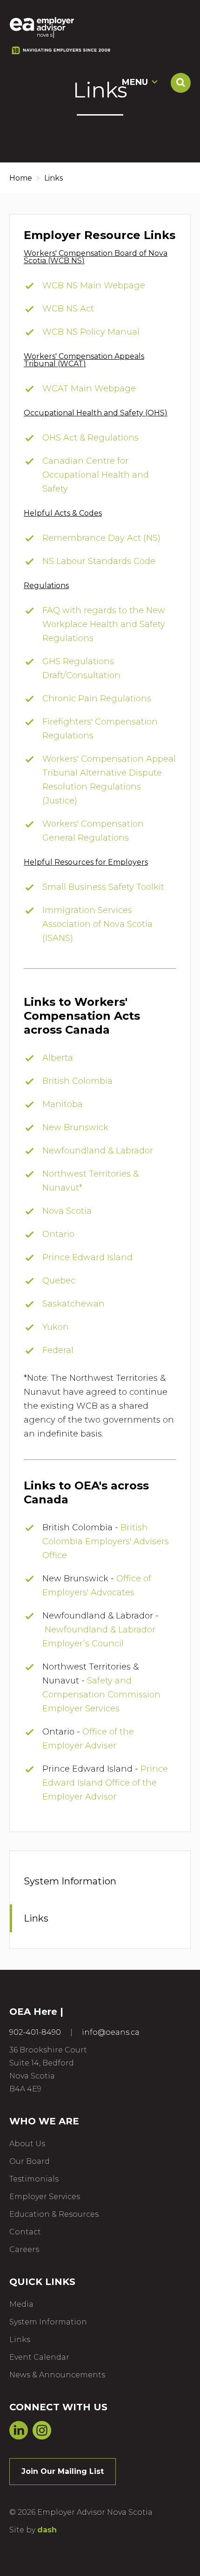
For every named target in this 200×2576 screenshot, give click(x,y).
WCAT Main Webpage (89, 388)
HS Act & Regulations (94, 438)
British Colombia (77, 1081)
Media (21, 2304)
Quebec (59, 1281)
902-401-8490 (35, 2032)
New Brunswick (75, 1127)
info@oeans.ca (111, 2032)
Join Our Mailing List (63, 2471)
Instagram (42, 2430)
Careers (24, 2249)
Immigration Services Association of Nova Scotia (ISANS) (97, 924)
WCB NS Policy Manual (91, 332)
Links (36, 1918)
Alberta (58, 1058)
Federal (58, 1350)
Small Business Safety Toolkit (103, 887)
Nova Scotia (67, 1211)
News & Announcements (57, 2375)
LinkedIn (19, 2430)
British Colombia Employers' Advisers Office (106, 1541)
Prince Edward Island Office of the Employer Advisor (105, 1783)
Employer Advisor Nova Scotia (42, 24)
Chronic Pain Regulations (97, 699)
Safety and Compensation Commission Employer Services (101, 1695)
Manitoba (63, 1104)
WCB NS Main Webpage (94, 285)
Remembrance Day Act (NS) (103, 538)
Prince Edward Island (87, 1257)
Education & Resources (54, 2214)
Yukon (56, 1327)
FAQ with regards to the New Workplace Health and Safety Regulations (104, 624)
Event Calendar (39, 2357)
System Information (70, 1881)
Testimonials (34, 2179)
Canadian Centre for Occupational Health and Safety (96, 475)
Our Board (30, 2161)
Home (21, 178)
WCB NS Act (68, 309)
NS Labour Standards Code (99, 561)
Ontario (58, 1234)
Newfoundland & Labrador (98, 1151)
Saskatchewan (73, 1304)
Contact (25, 2232)
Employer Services (45, 2197)
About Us (27, 2144)
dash (47, 2530)
